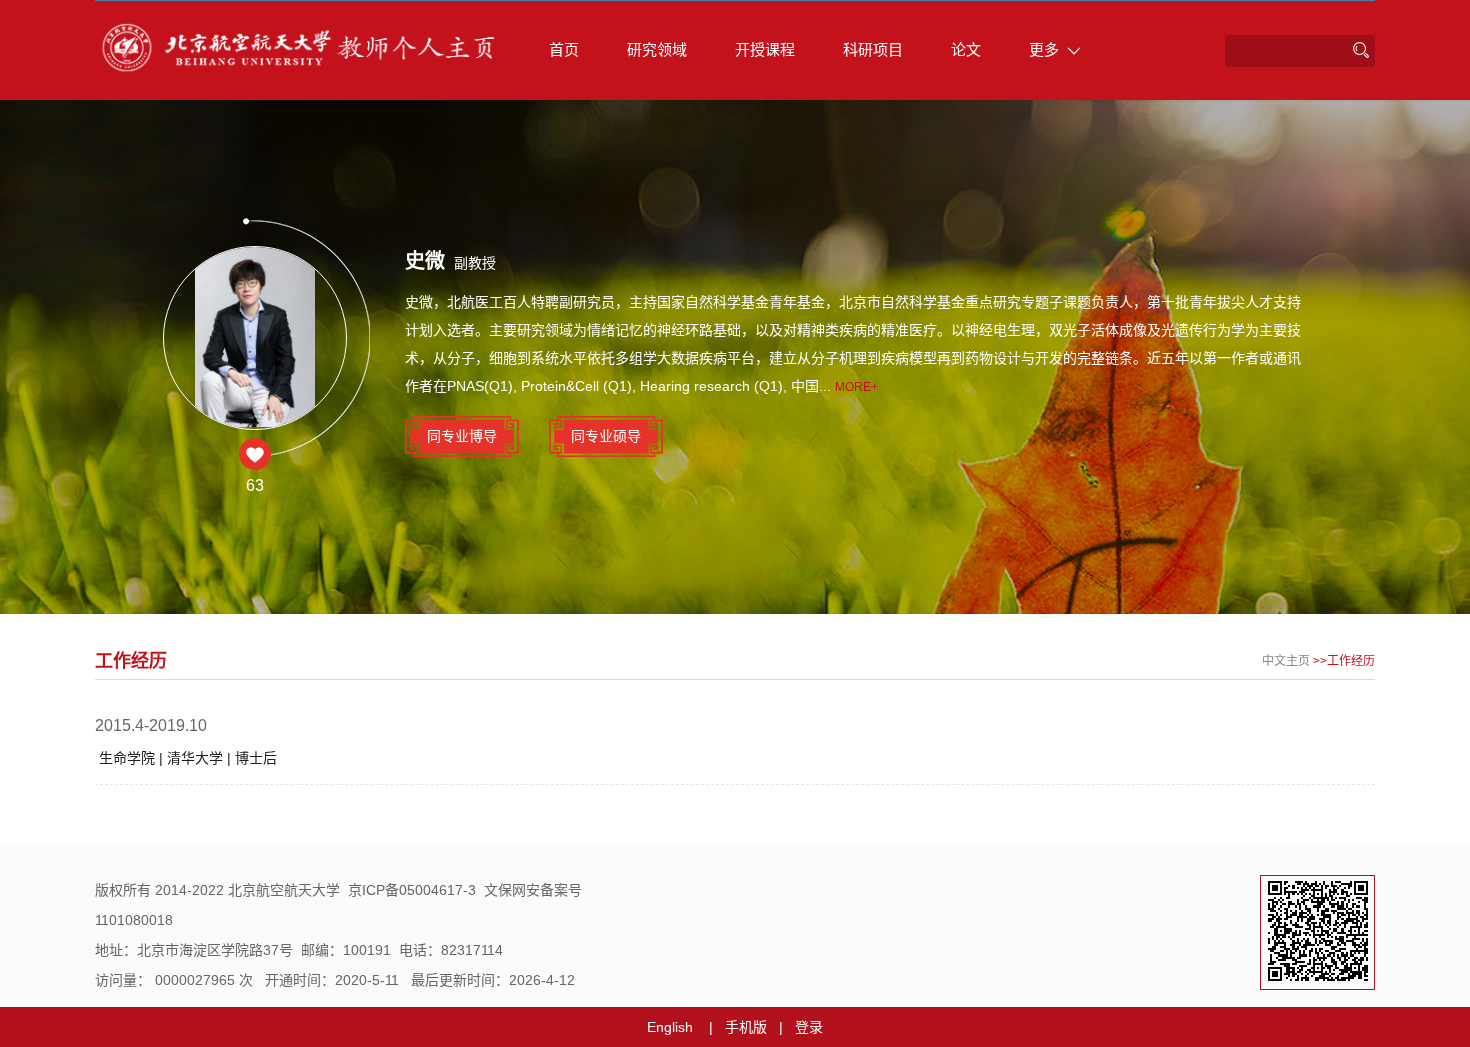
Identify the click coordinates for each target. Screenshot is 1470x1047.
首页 (564, 49)
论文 (966, 49)
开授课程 (765, 49)
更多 (1044, 49)
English (670, 1027)
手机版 (746, 1027)
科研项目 (873, 49)
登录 (809, 1027)
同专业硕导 (606, 436)
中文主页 (1286, 661)
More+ (856, 387)
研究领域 (657, 49)
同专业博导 (462, 436)
